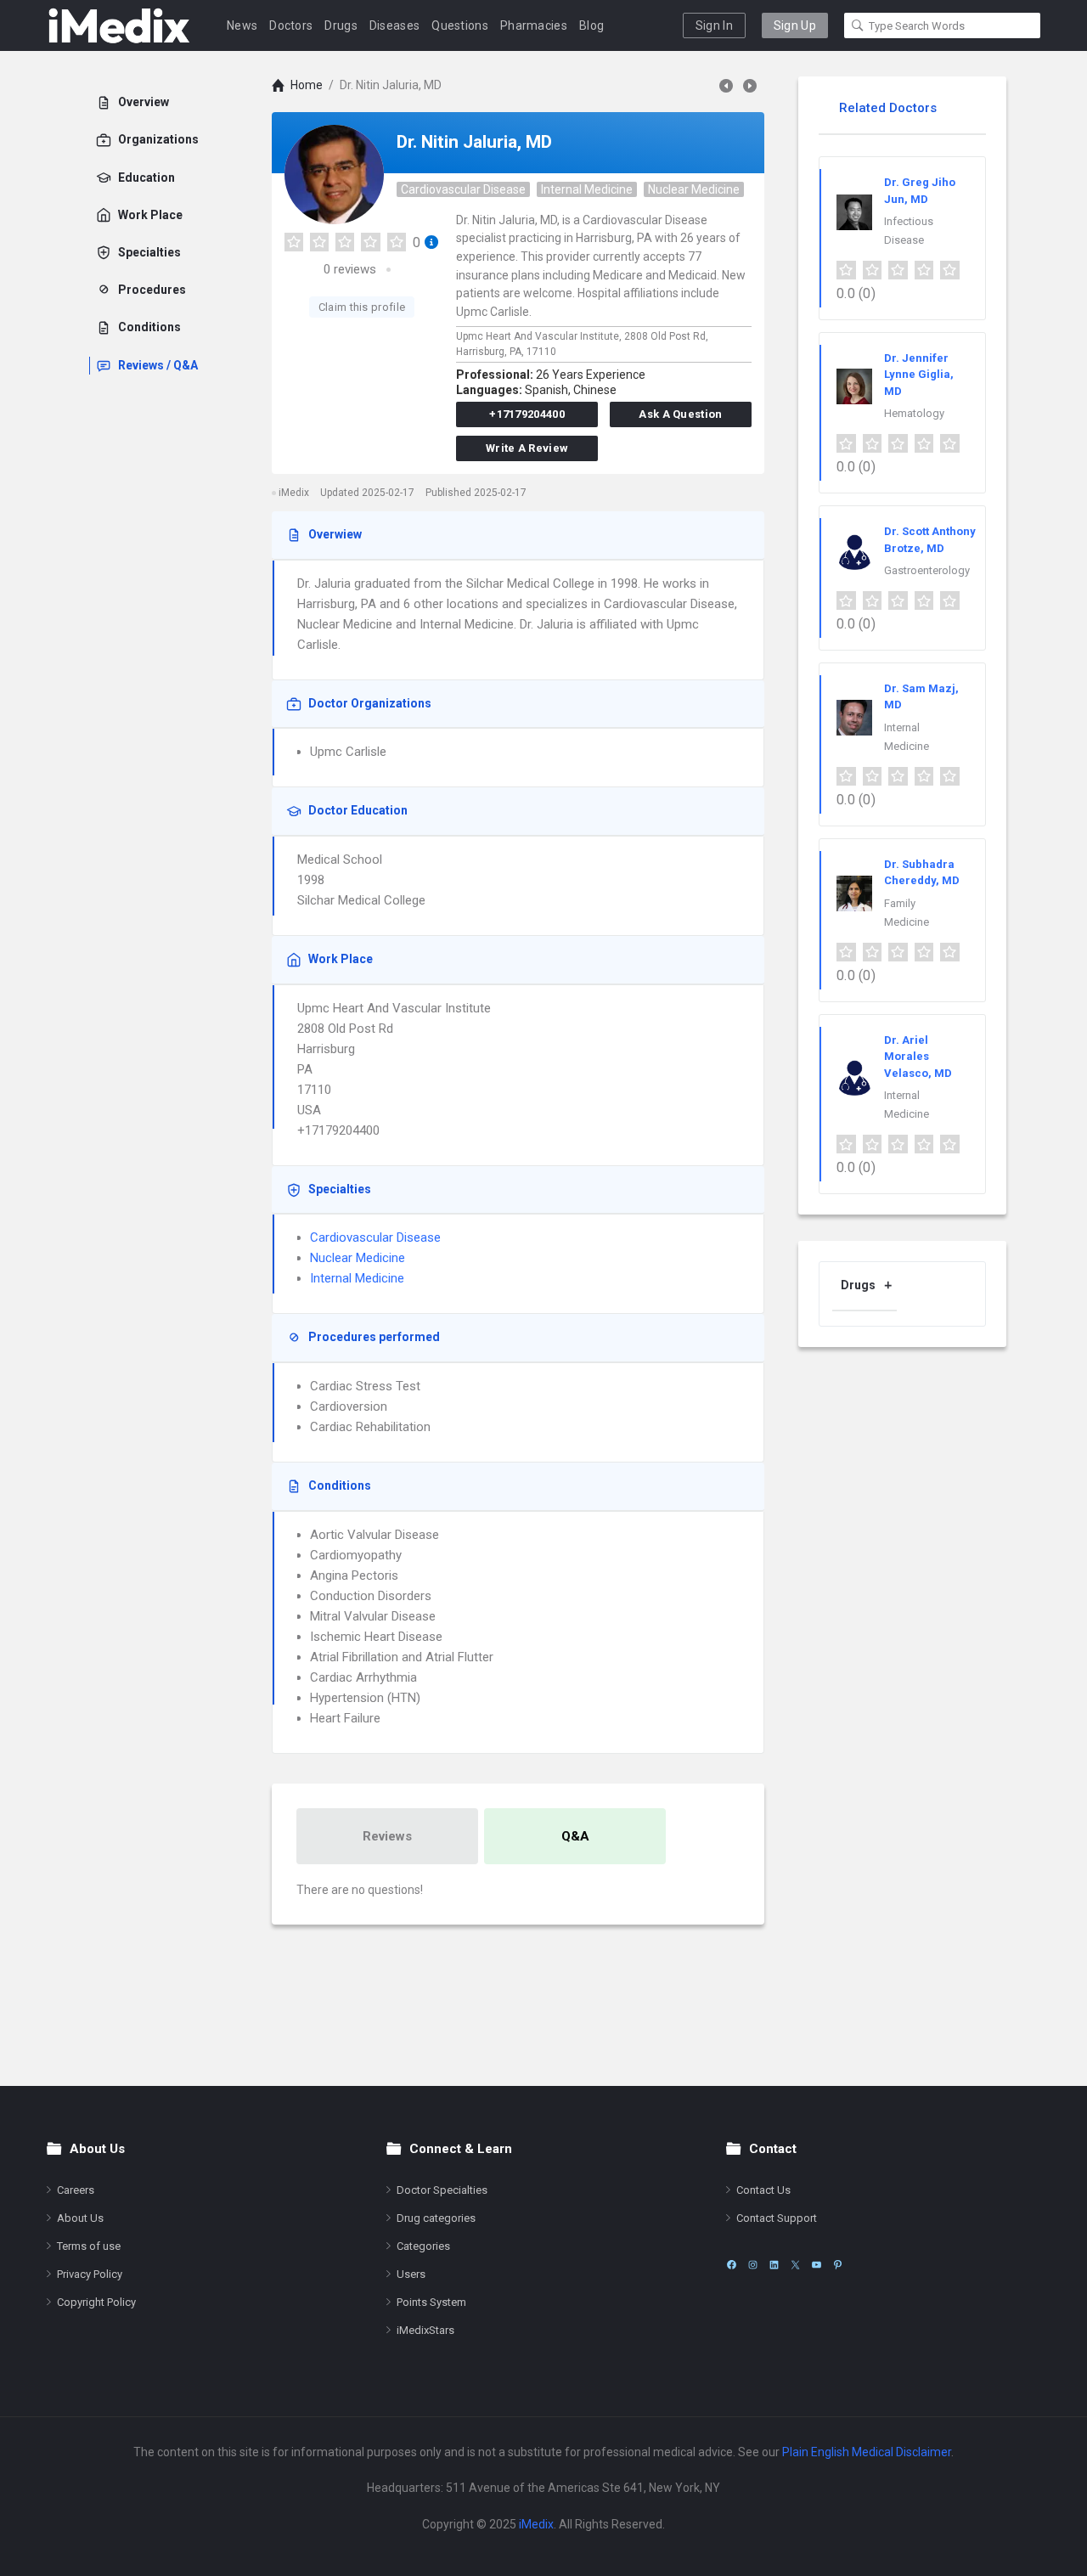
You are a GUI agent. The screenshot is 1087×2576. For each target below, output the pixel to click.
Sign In (714, 25)
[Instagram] (753, 2265)
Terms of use (89, 2246)
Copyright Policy (96, 2302)
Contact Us (763, 2190)
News (242, 25)
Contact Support (777, 2218)
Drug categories (436, 2218)
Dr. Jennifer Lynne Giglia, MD (919, 375)
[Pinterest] (838, 2265)
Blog (591, 25)
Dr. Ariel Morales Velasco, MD (918, 1057)
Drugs (341, 25)
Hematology (914, 413)
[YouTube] (817, 2265)
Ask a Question (680, 414)
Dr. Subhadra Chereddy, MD (922, 873)
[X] (795, 2265)
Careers (76, 2190)
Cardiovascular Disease (463, 189)
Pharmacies (534, 25)
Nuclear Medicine (694, 189)
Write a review (527, 448)
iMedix (536, 2524)
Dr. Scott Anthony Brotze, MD (930, 540)
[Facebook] (732, 2265)
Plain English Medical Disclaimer (867, 2452)
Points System (431, 2302)
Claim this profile (362, 307)
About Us (80, 2218)
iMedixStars (425, 2330)
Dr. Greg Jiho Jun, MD (920, 191)
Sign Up (795, 25)
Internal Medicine (587, 189)
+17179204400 (527, 414)
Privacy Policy (90, 2274)
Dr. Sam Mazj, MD (921, 697)
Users (411, 2274)
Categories (423, 2246)
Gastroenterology (927, 570)
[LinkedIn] (774, 2265)
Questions (460, 25)
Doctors (291, 25)
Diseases (394, 25)
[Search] (858, 25)
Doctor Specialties (442, 2190)
